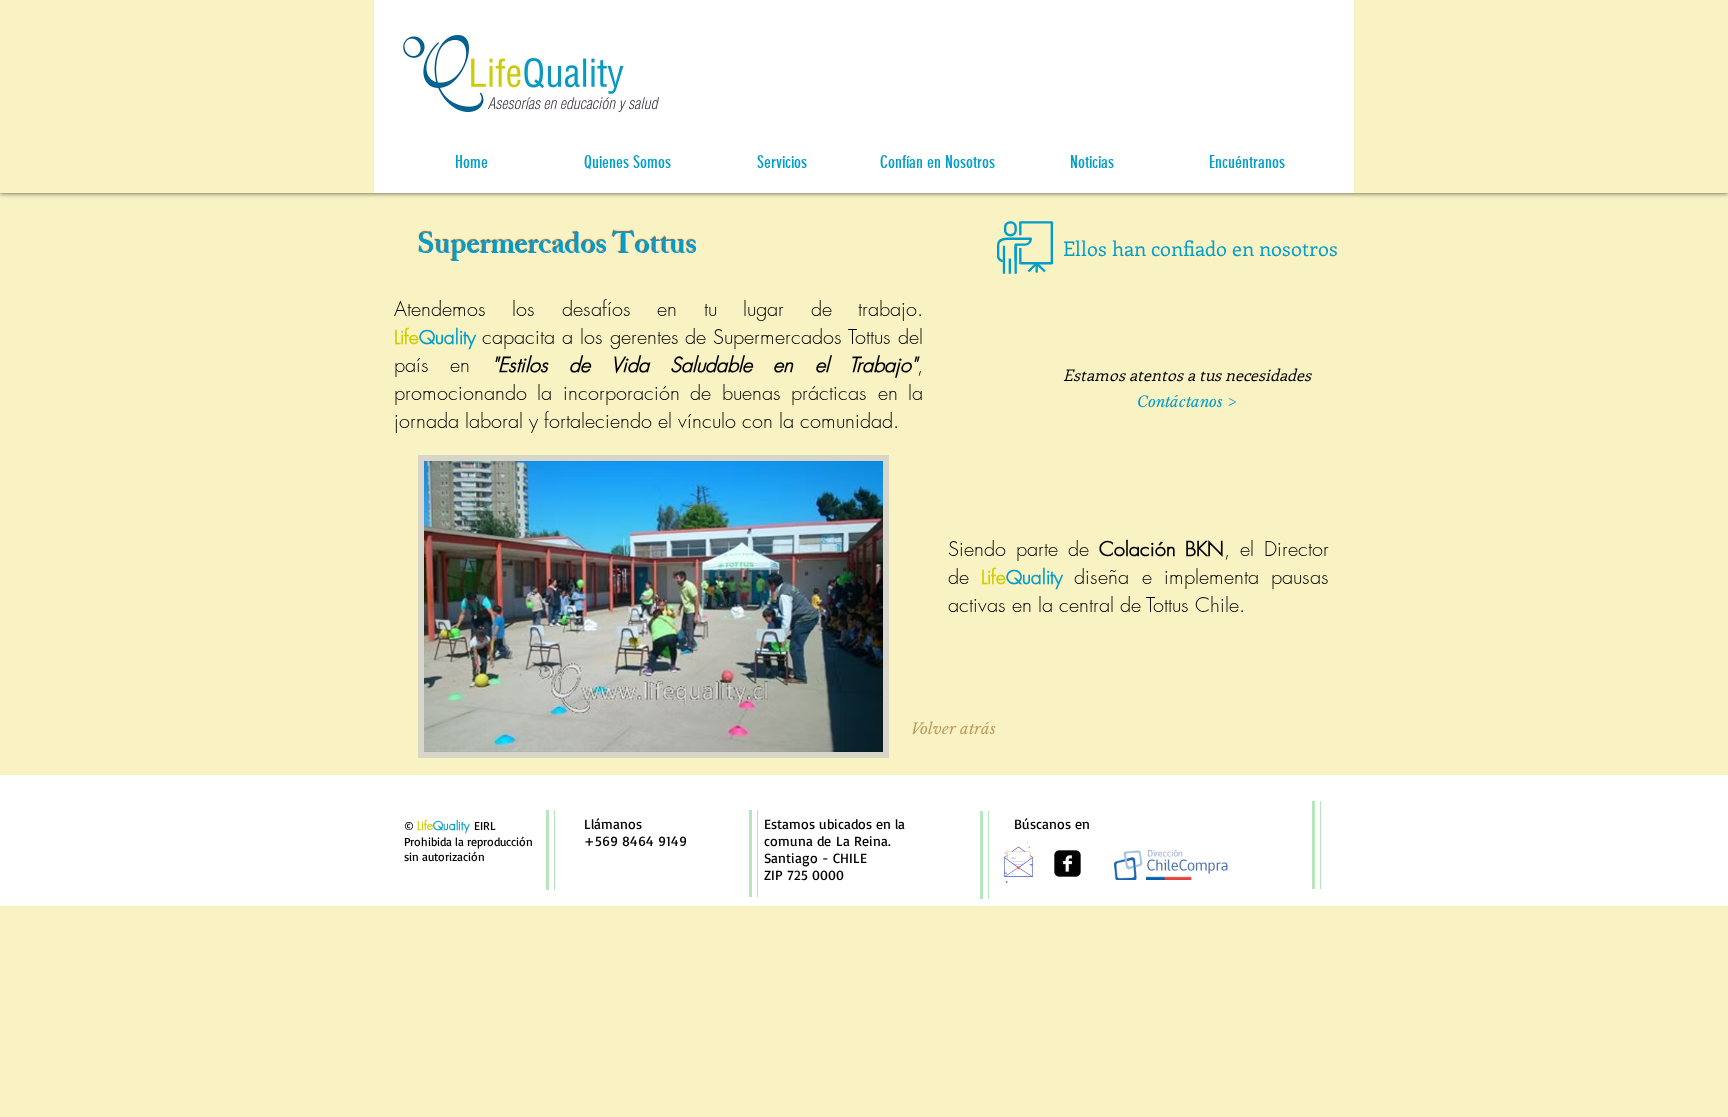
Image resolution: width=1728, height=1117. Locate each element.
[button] (626, 162)
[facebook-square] (1067, 863)
